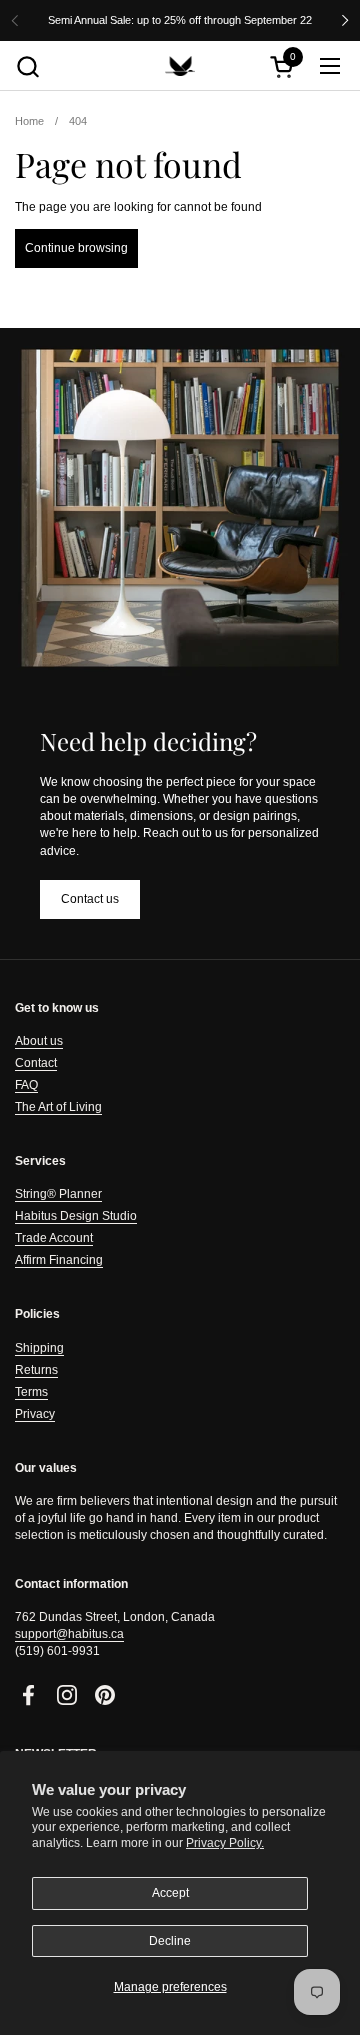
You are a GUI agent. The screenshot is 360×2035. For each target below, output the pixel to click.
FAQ (26, 1085)
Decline (170, 1941)
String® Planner (58, 1194)
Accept (170, 1893)
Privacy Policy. (225, 1843)
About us (39, 1041)
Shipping (39, 1348)
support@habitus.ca (69, 1634)
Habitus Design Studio (76, 1216)
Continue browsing (76, 248)
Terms (31, 1392)
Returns (36, 1370)
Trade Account (54, 1238)
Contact (36, 1063)
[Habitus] (180, 66)
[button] (27, 66)
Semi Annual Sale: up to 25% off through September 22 (180, 20)
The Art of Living (58, 1107)
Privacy (35, 1414)
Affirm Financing (59, 1260)
